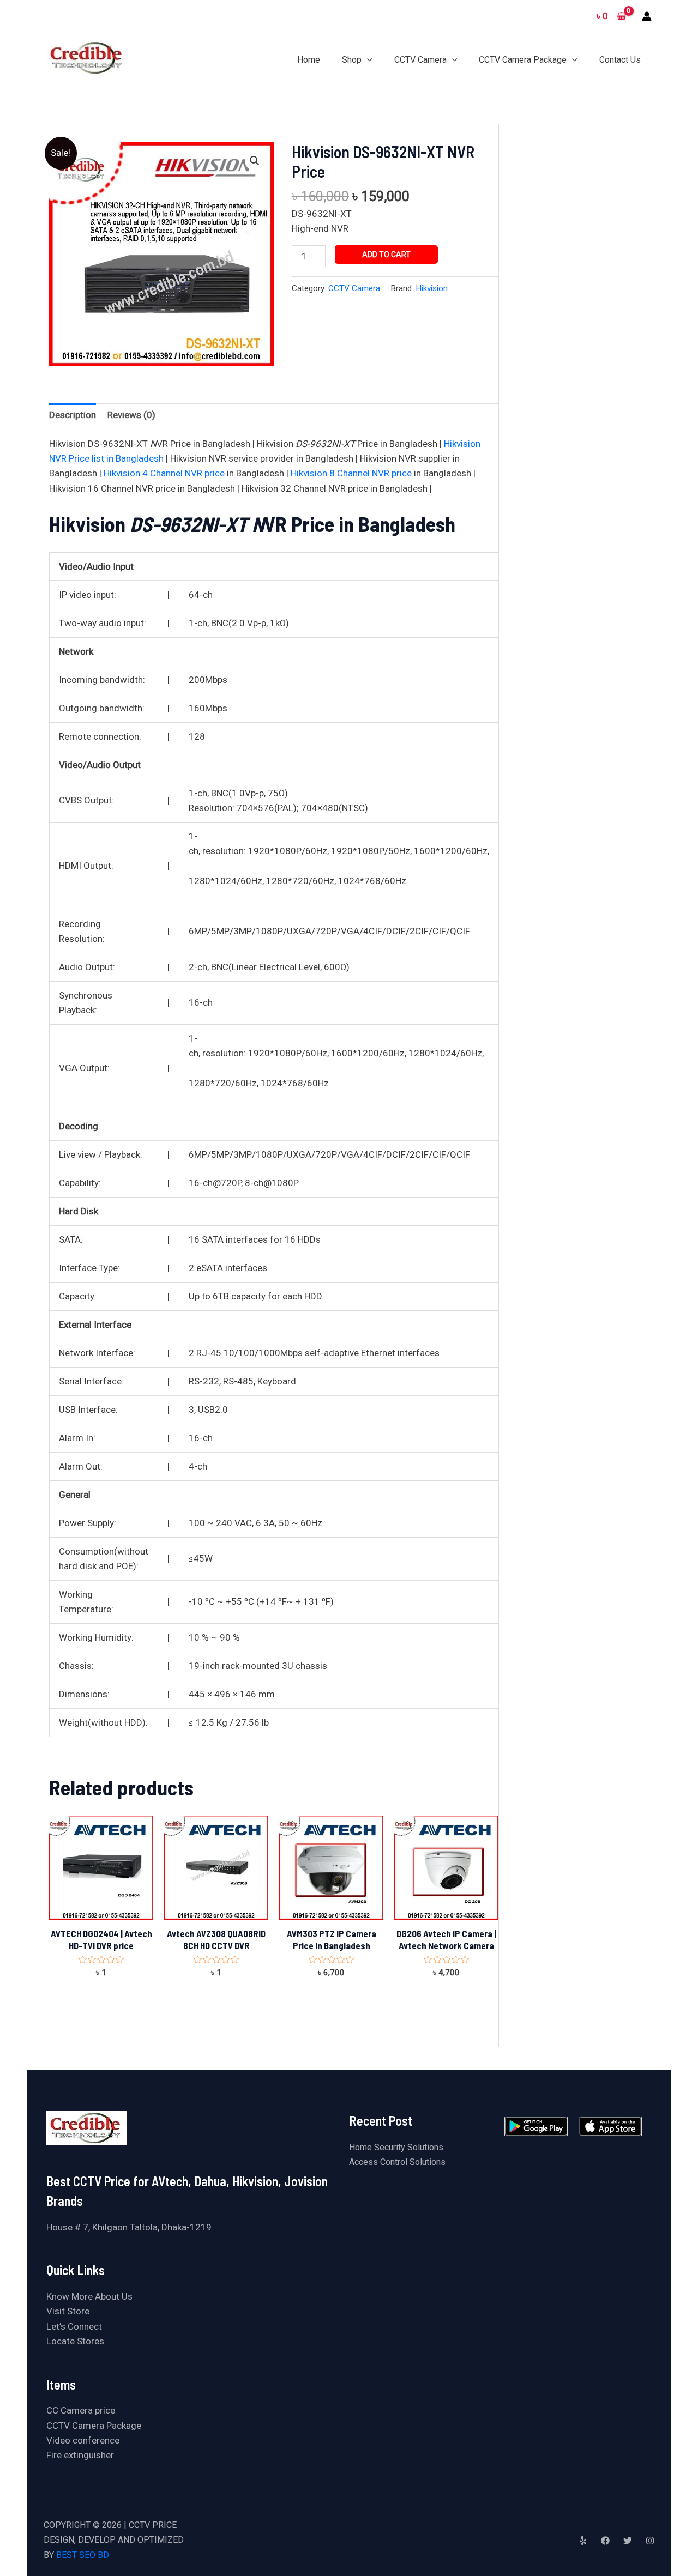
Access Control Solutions (397, 2162)
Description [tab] (73, 415)
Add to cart (386, 255)
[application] (367, 60)
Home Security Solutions (396, 2147)
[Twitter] (628, 2541)
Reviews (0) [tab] (131, 415)
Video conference (83, 2440)
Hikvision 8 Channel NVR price (351, 473)
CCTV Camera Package (94, 2426)
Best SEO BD (83, 2555)
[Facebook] (605, 2541)
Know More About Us (89, 2296)
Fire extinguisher (80, 2455)
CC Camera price (81, 2410)
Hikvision (432, 288)
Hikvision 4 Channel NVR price (164, 473)
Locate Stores (75, 2341)
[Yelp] (583, 2541)
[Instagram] (650, 2541)
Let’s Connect (74, 2326)
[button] (255, 161)
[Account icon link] (647, 16)
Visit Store (68, 2311)
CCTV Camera (354, 288)
